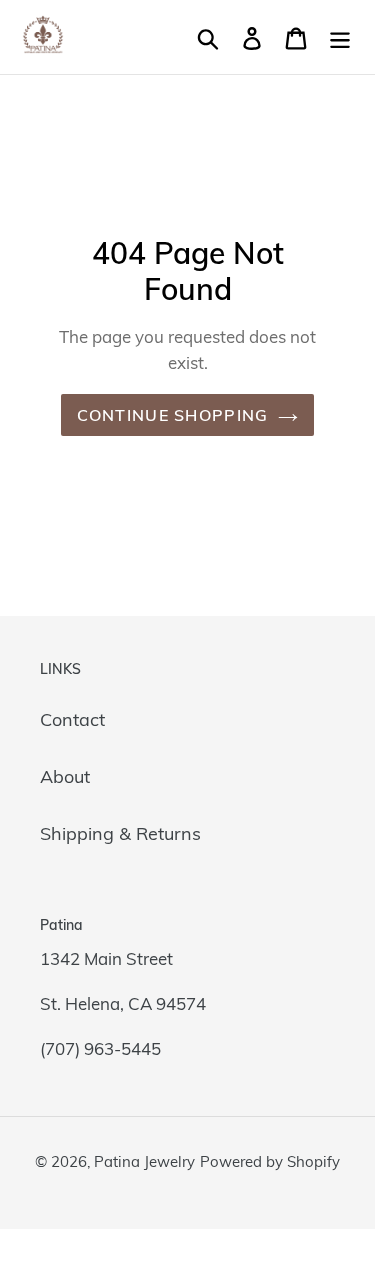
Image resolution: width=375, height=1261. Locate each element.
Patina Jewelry (144, 1161)
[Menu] (340, 36)
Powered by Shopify (270, 1161)
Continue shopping (173, 415)
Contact (72, 719)
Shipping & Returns (120, 833)
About (65, 776)
